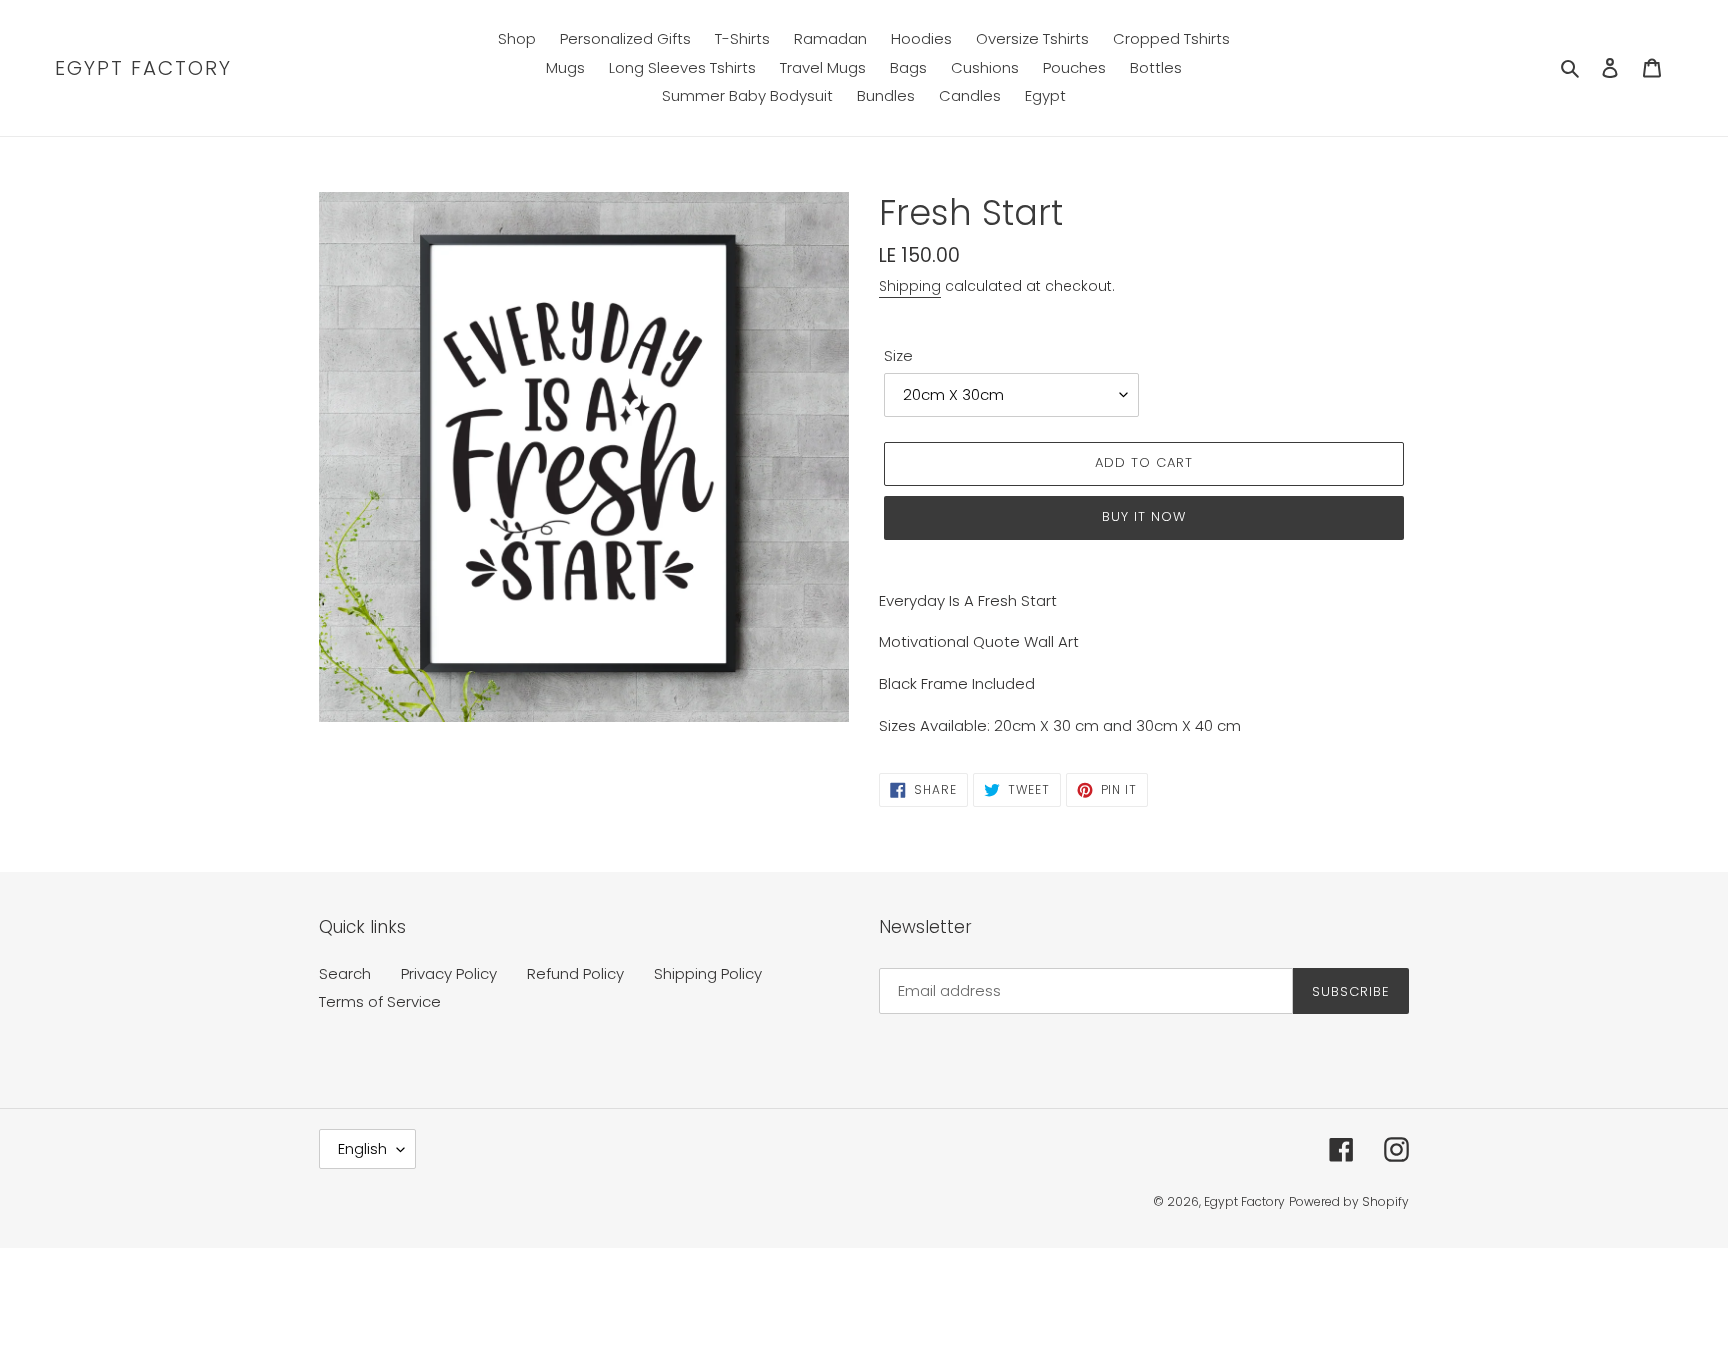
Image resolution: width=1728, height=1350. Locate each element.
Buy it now (1144, 516)
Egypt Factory (143, 68)
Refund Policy (575, 973)
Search (345, 973)
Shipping (910, 286)
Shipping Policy (708, 973)
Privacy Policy (449, 973)
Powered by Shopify (1349, 1201)
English (362, 1148)
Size (898, 355)
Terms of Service (380, 1001)
